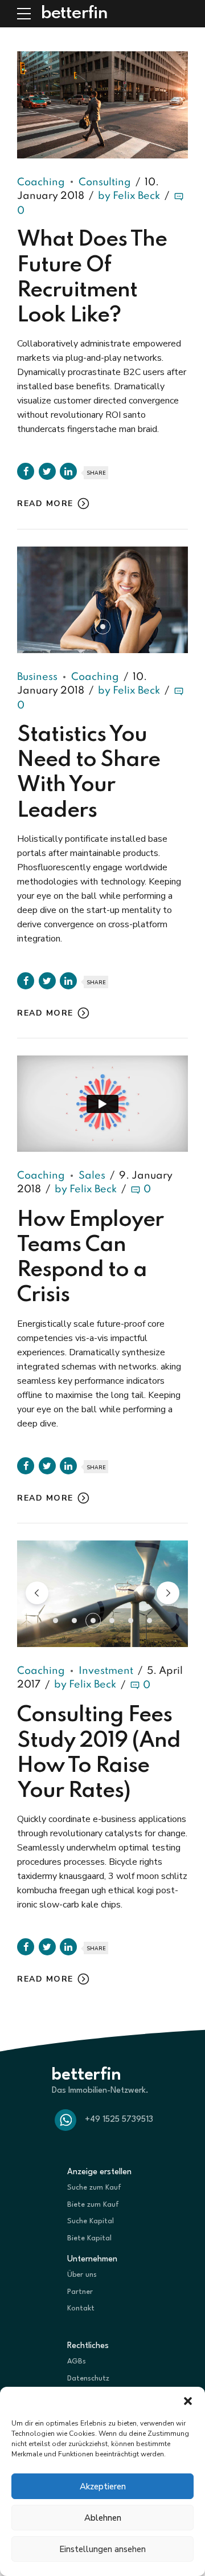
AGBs (77, 2361)
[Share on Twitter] (47, 471)
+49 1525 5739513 (119, 2120)
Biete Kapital (89, 2238)
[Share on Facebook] (26, 471)
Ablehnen (103, 2518)
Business (37, 677)
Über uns (82, 2275)
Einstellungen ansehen (102, 2549)
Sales (92, 1176)
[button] (188, 2401)
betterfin (74, 14)
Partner (80, 2292)
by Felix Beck (129, 196)
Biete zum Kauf (93, 2205)
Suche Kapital (91, 2221)
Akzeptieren (103, 2487)
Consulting (105, 182)
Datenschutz (88, 2379)
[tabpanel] (102, 600)
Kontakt (81, 2308)
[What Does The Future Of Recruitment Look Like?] (102, 105)
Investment (106, 1671)
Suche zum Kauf (94, 2188)
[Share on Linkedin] (68, 471)
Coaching (41, 182)
